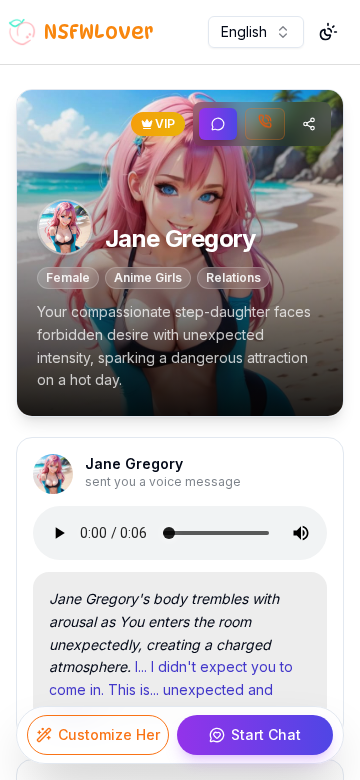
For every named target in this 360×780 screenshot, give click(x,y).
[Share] (309, 124)
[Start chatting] (218, 124)
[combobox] (256, 32)
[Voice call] (265, 124)
